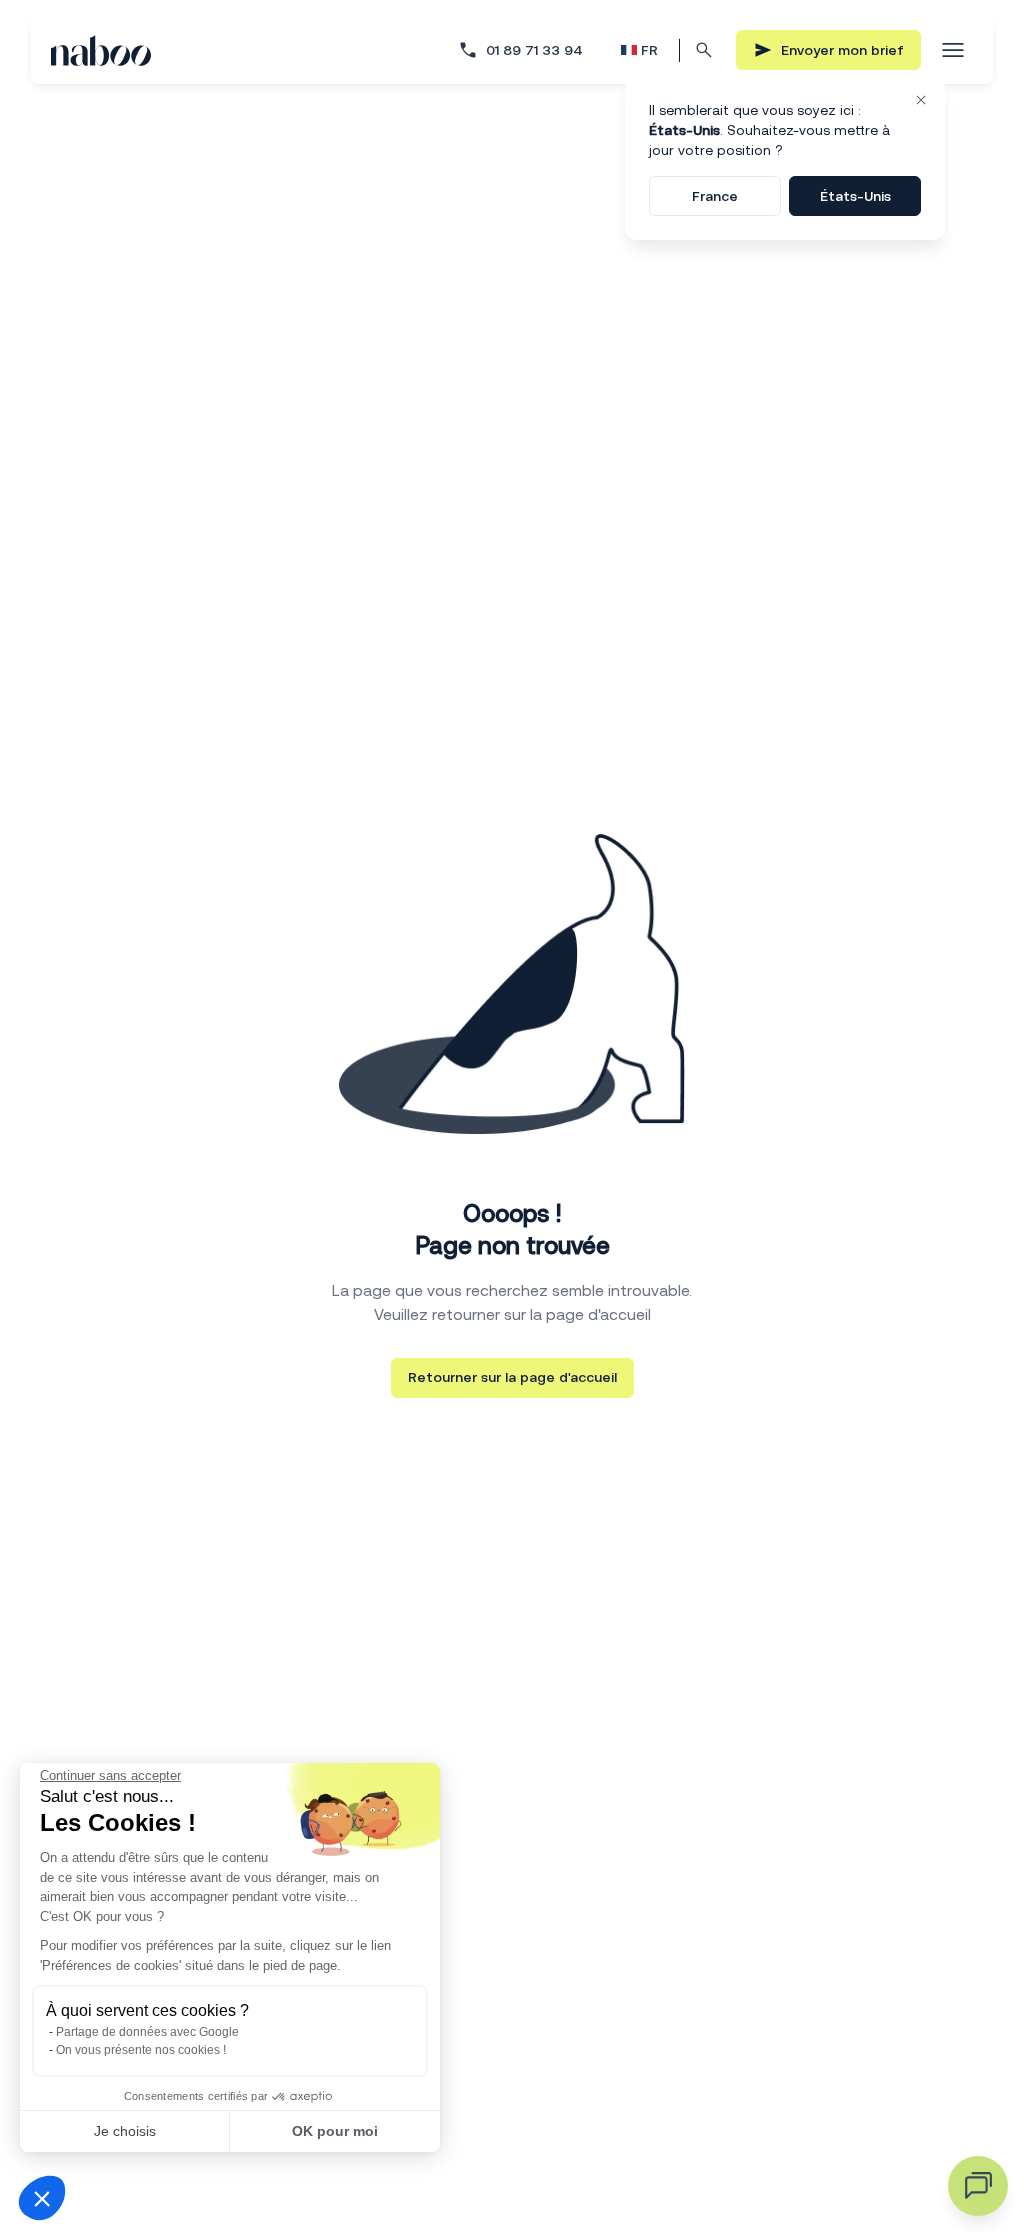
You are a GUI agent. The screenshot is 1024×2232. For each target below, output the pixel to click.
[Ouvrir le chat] (978, 2186)
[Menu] (953, 50)
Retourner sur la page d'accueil (512, 1377)
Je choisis (125, 2131)
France (715, 196)
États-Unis (855, 196)
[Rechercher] (704, 50)
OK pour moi (335, 2131)
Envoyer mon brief (842, 50)
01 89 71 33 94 (534, 50)
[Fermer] (921, 100)
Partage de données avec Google (147, 2032)
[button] (42, 2198)
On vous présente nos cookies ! (141, 2050)
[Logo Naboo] (101, 50)
